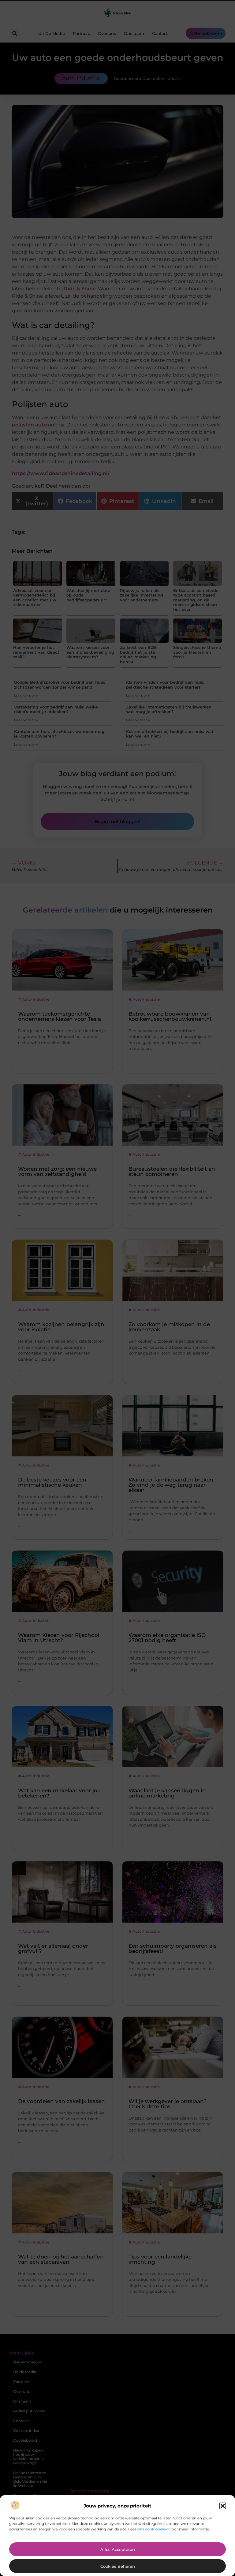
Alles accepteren (118, 2549)
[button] (223, 2506)
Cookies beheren (118, 2566)
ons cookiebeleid (153, 2529)
